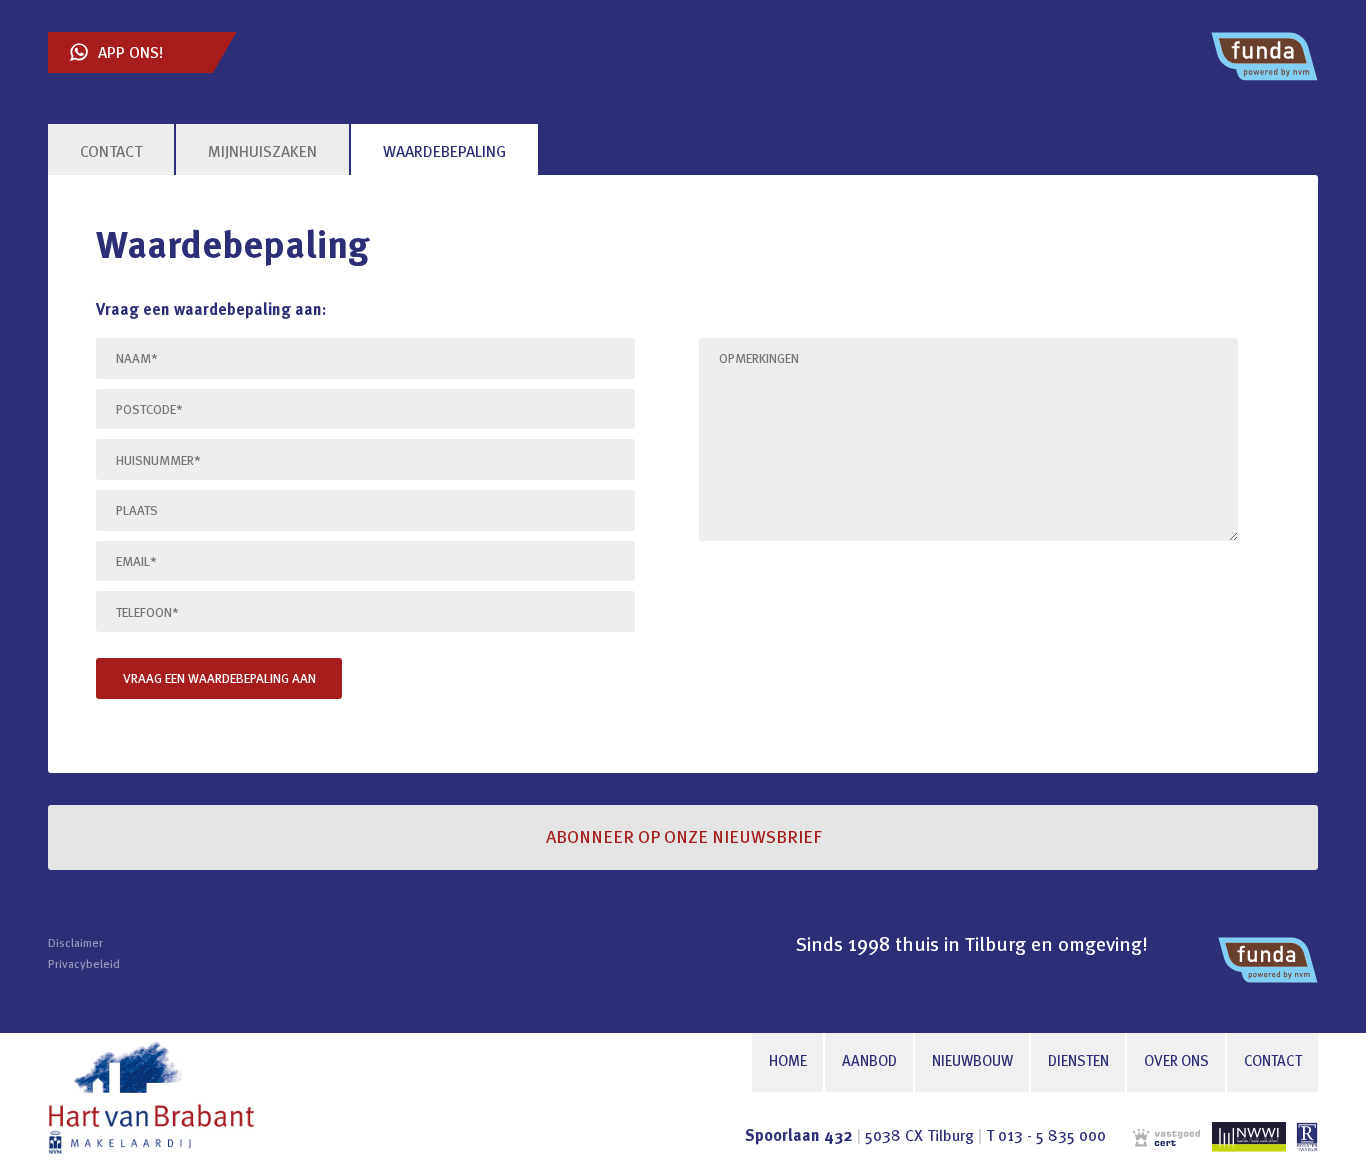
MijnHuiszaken (262, 153)
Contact (1273, 1062)
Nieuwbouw (972, 1062)
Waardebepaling (444, 153)
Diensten (1078, 1062)
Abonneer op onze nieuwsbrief (683, 838)
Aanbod (869, 1062)
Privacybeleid (84, 965)
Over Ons (1176, 1062)
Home (788, 1062)
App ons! (130, 54)
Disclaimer (75, 944)
